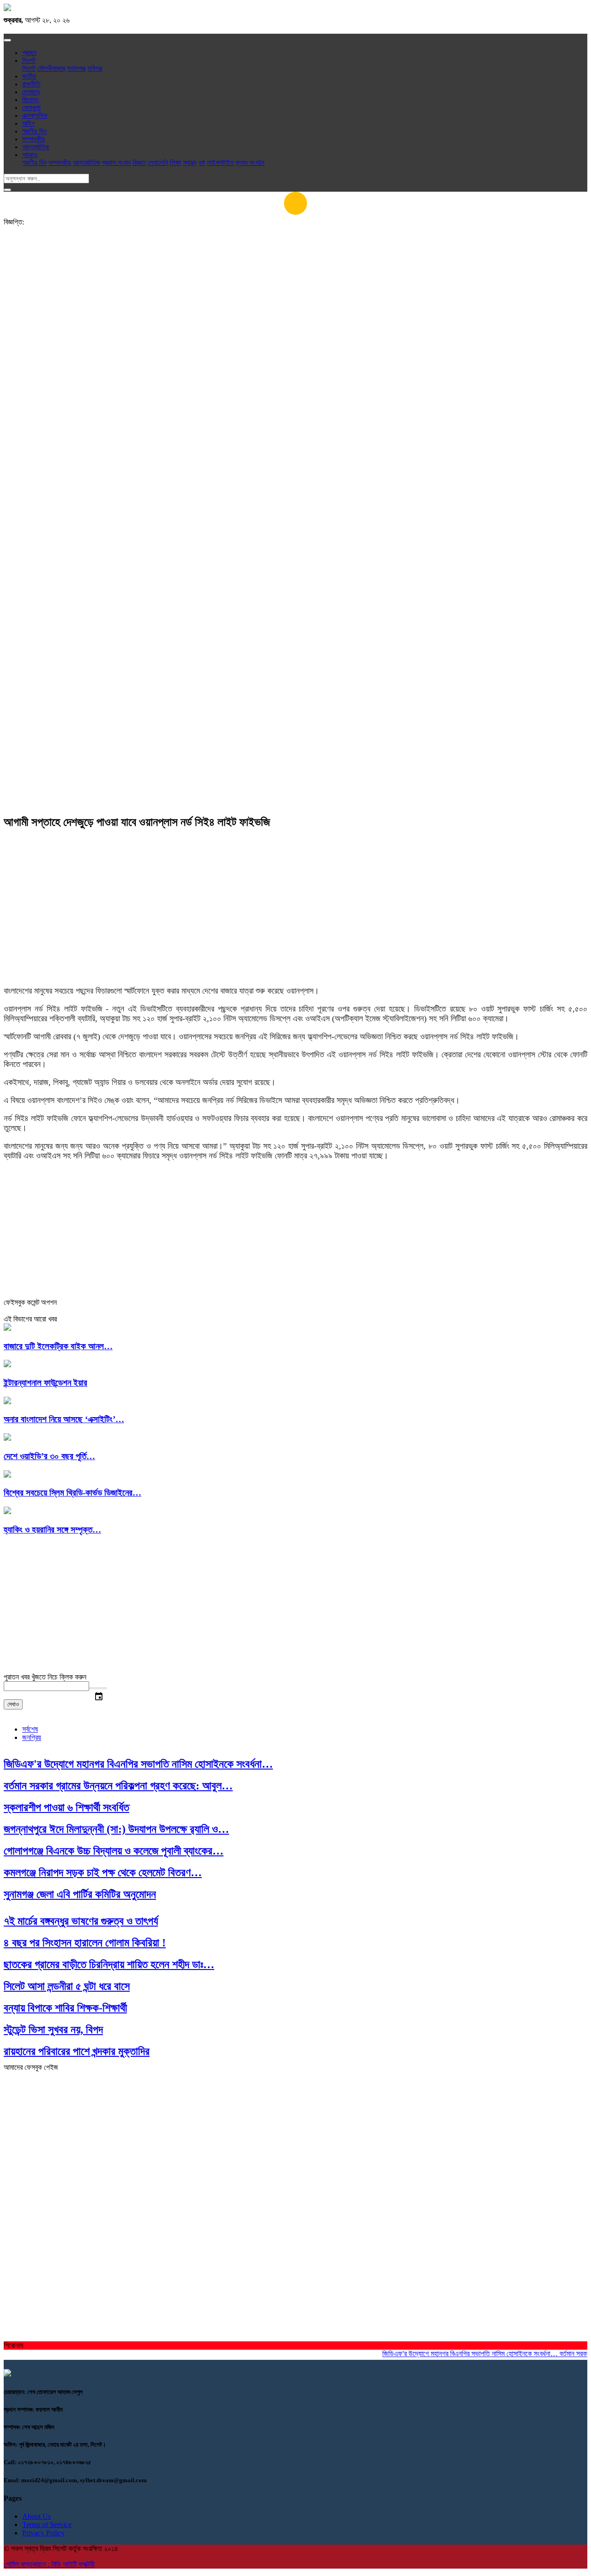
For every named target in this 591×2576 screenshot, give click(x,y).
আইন (28, 123)
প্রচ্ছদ (29, 53)
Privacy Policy (43, 2533)
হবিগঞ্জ (95, 68)
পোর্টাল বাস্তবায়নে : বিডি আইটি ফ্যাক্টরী (49, 2564)
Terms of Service (47, 2524)
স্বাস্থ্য (190, 163)
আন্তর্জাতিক (36, 147)
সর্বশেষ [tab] (30, 1729)
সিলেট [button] (29, 61)
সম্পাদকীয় (33, 139)
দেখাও (13, 1704)
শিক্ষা (175, 163)
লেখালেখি (158, 163)
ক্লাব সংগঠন (250, 163)
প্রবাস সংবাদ (116, 163)
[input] (46, 1686)
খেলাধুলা (31, 108)
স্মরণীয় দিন (34, 131)
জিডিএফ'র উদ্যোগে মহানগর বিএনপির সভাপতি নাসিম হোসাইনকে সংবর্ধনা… (452, 2354)
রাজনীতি (31, 84)
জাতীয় (29, 76)
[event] (98, 1688)
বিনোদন (30, 100)
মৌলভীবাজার (51, 68)
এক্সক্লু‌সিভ (35, 115)
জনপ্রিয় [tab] (32, 1737)
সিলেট (29, 68)
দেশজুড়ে (31, 92)
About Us (36, 2516)
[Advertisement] (295, 308)
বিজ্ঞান (139, 163)
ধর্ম (202, 163)
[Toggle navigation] (7, 40)
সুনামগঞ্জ (76, 68)
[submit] (7, 190)
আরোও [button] (30, 155)
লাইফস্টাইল (220, 163)
